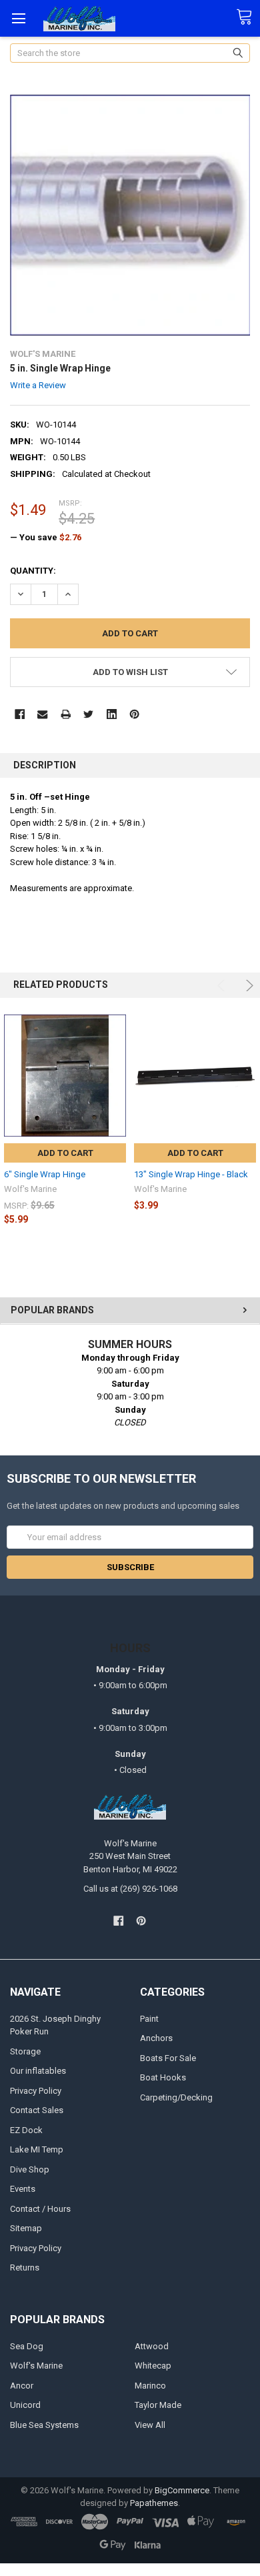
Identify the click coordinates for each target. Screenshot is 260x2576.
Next (248, 986)
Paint (149, 2019)
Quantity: (33, 571)
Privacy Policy (36, 2091)
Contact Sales (37, 2110)
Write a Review (38, 385)
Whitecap (153, 2366)
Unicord (25, 2405)
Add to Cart (65, 1153)
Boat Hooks (163, 2077)
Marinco (150, 2386)
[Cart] (248, 17)
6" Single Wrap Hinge (45, 1174)
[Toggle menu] (18, 18)
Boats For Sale (168, 2058)
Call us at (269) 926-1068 (130, 1889)
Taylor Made (158, 2405)
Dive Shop (30, 2169)
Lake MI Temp (37, 2149)
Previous (223, 986)
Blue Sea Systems (44, 2425)
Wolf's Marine (36, 2366)
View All (150, 2425)
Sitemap (26, 2228)
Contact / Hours (40, 2209)
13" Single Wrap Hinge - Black (191, 1174)
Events (23, 2189)
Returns (25, 2268)
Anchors (156, 2038)
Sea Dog (27, 2346)
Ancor (22, 2386)
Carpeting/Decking (176, 2097)
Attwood (152, 2346)
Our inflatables (38, 2071)
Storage (25, 2051)
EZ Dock (26, 2130)
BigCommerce (182, 2490)
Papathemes (154, 2503)
